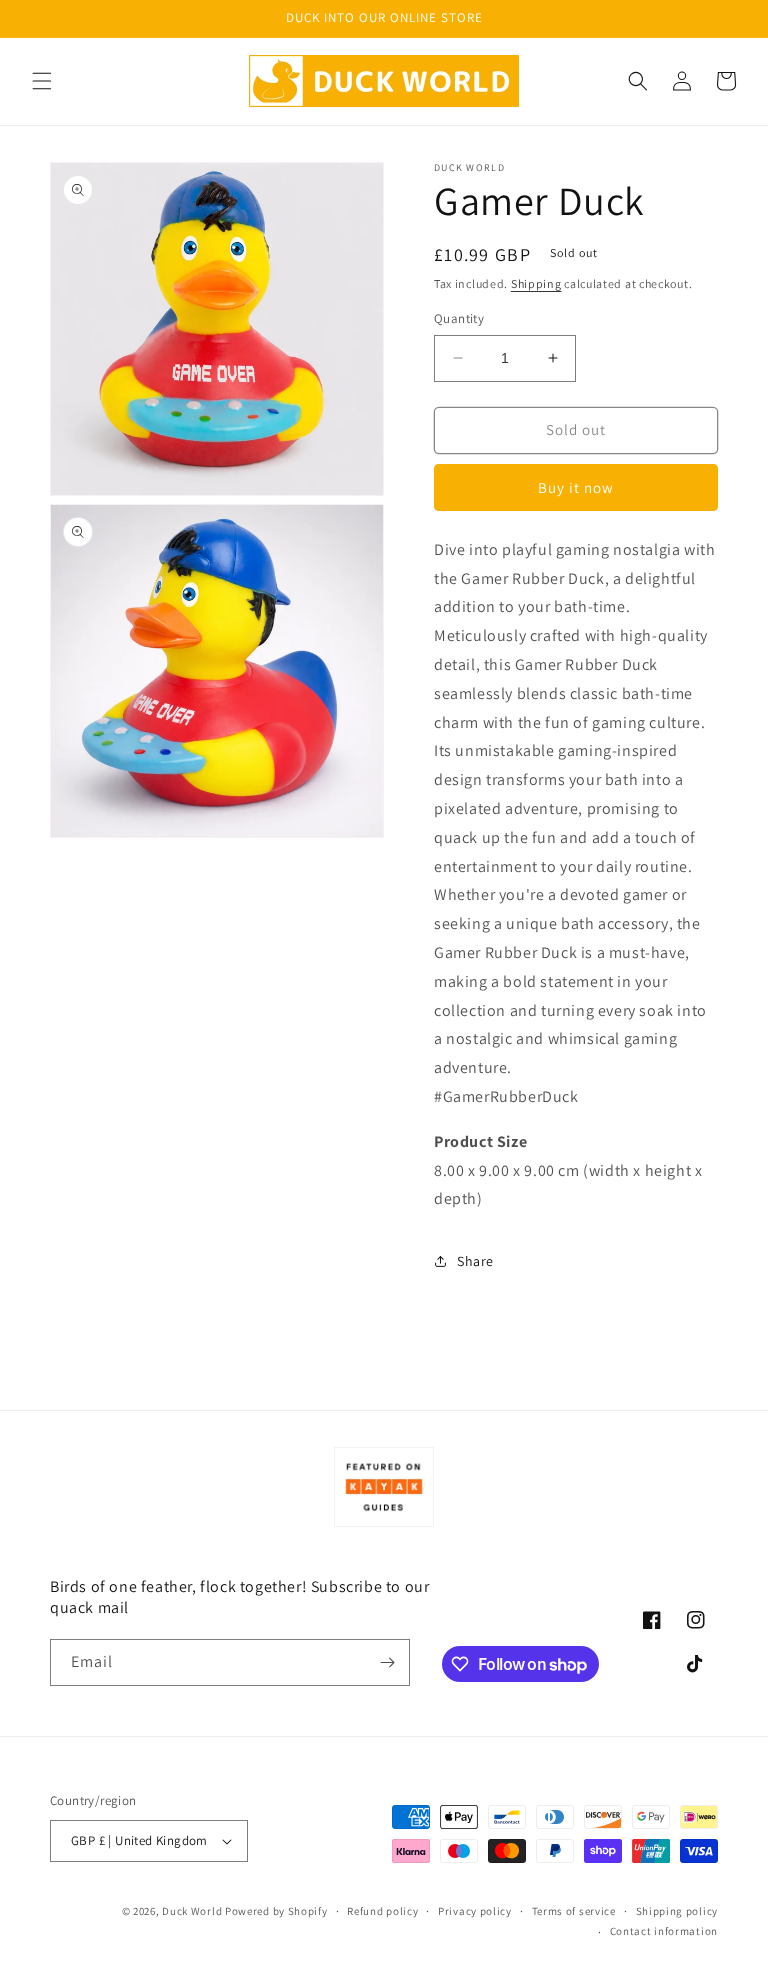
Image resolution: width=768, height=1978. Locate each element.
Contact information (664, 1931)
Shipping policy (677, 1911)
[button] (42, 81)
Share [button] (475, 1261)
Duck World (192, 1911)
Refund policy (382, 1911)
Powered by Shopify (276, 1911)
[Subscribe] (387, 1662)
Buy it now (576, 487)
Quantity (459, 318)
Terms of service (574, 1911)
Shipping (536, 283)
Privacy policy (475, 1911)
